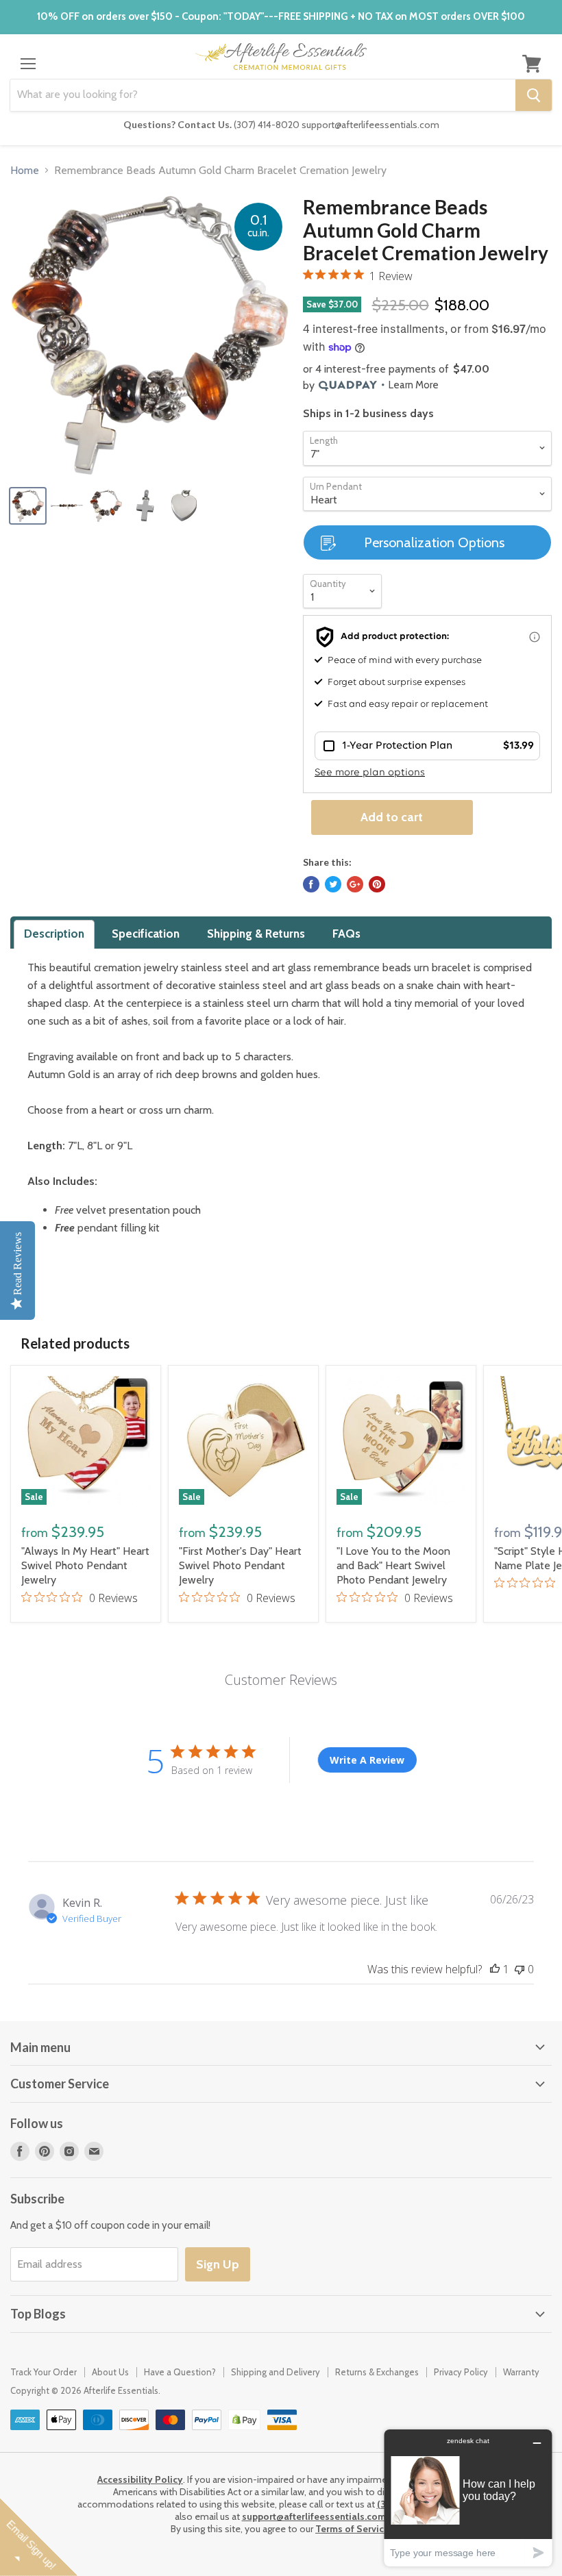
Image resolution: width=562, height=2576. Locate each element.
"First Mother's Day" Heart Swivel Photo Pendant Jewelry (240, 1565)
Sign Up (218, 2264)
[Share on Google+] (355, 884)
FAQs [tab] (346, 934)
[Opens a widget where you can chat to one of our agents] (468, 2498)
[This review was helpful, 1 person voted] (495, 1969)
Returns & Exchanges (377, 2372)
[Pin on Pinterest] (377, 884)
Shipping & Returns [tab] (256, 934)
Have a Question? (180, 2372)
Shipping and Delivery (276, 2372)
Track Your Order (44, 2372)
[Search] (534, 95)
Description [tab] (54, 934)
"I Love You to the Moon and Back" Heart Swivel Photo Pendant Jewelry (393, 1565)
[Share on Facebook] (311, 884)
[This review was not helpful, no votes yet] (520, 1969)
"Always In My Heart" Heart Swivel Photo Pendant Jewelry (85, 1565)
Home (25, 171)
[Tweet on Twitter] (333, 884)
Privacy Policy (461, 2372)
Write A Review (367, 1760)
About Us (110, 2372)
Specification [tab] (146, 934)
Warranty (521, 2372)
